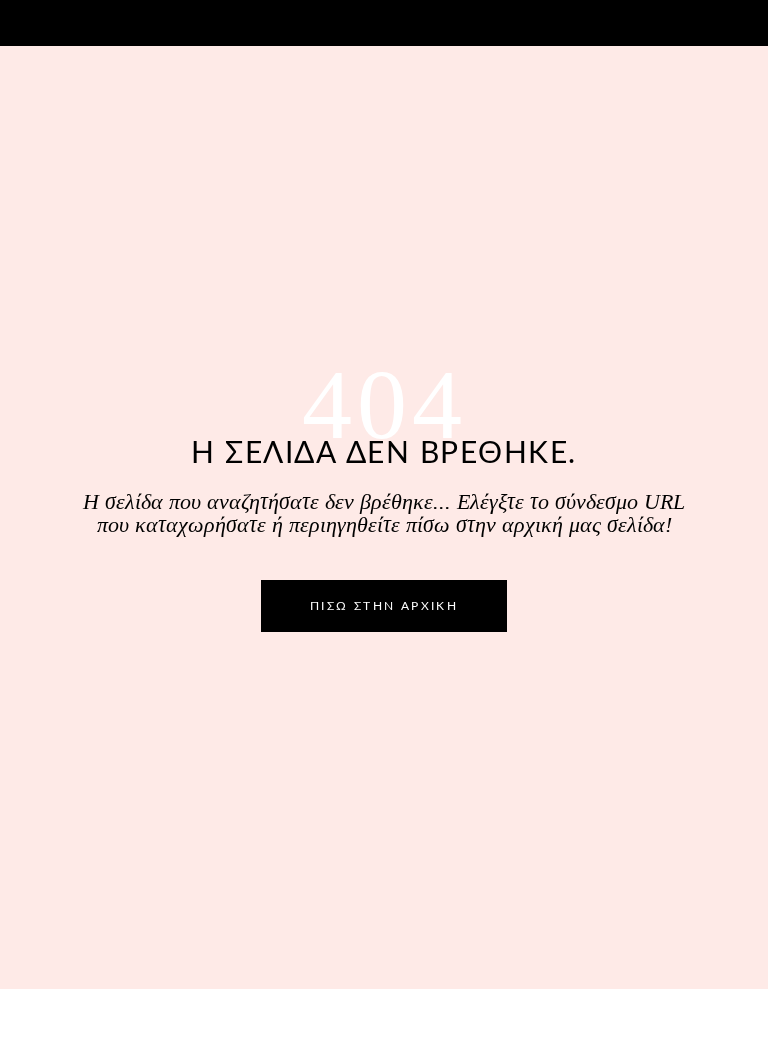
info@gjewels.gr (79, 21)
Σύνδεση (686, 20)
